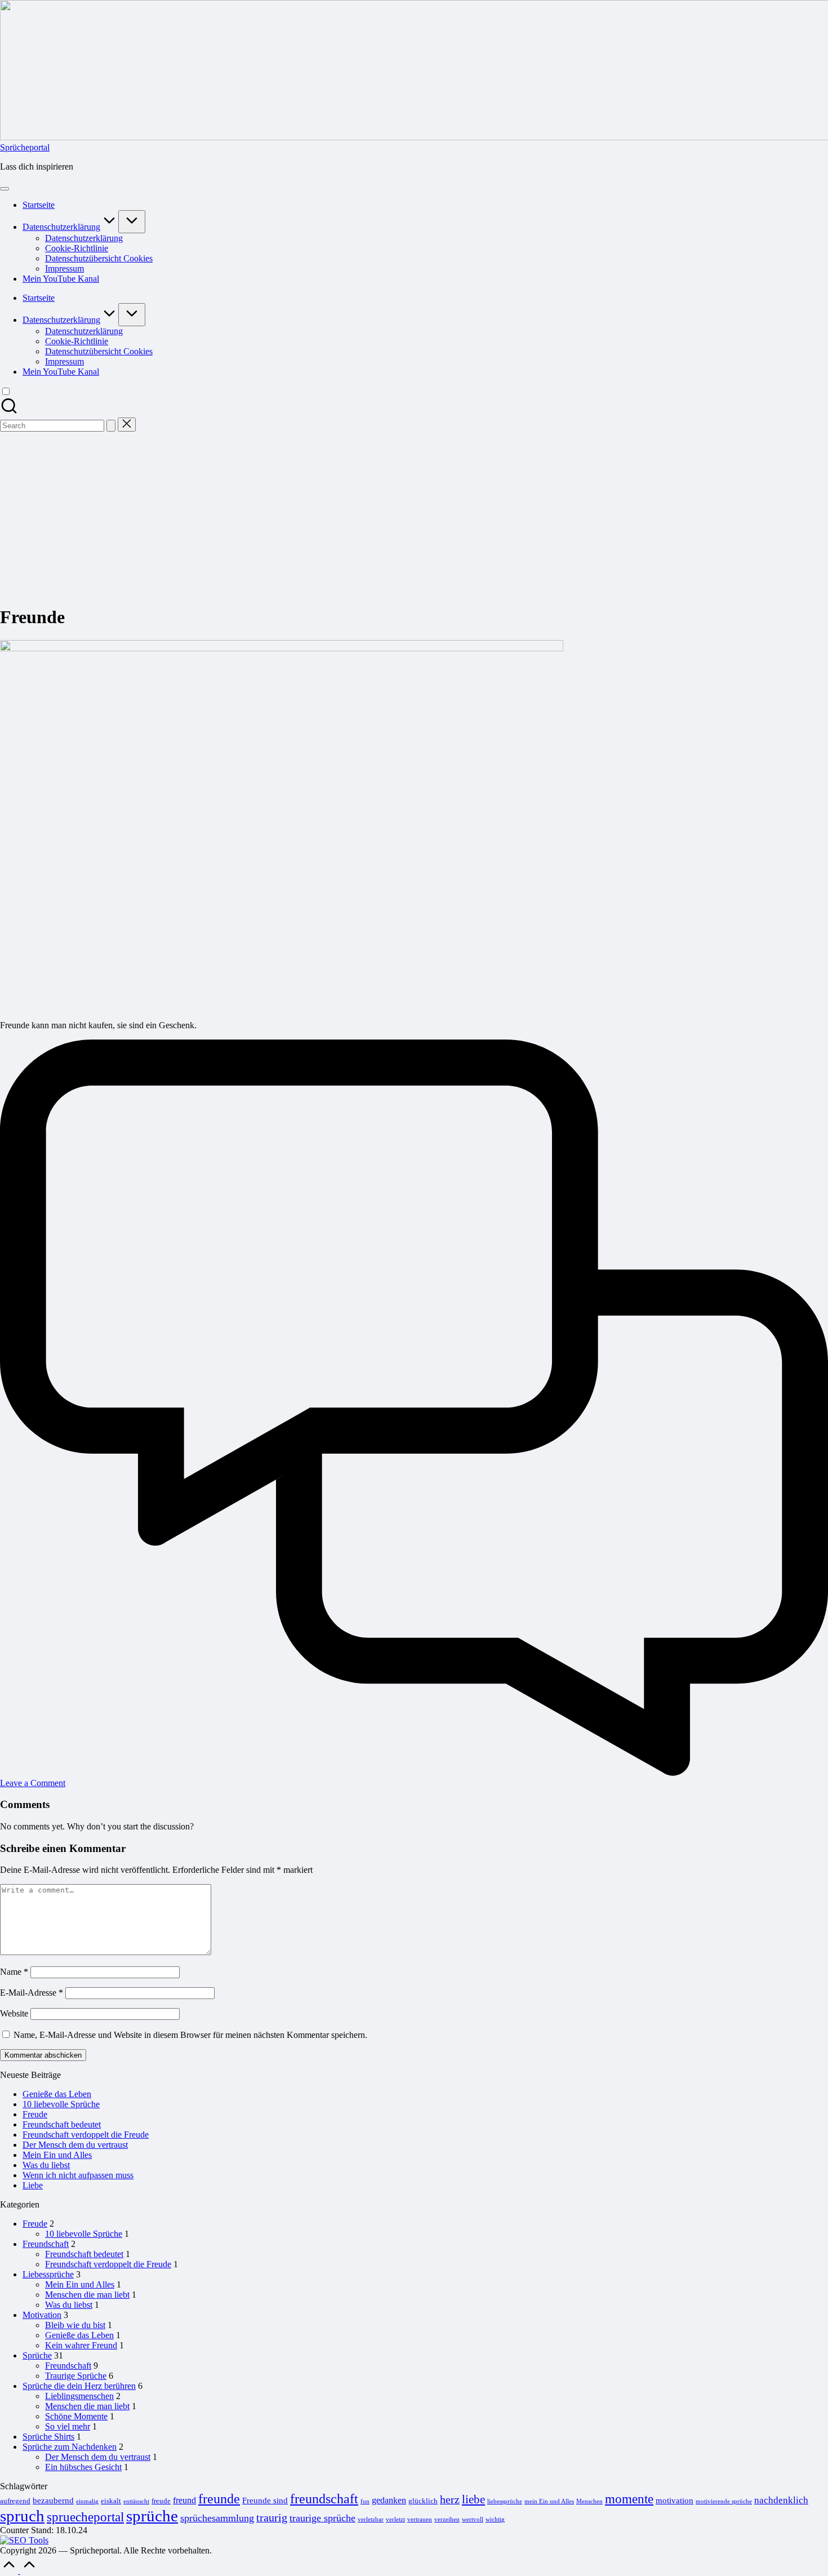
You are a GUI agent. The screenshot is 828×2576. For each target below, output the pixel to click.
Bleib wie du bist (75, 2325)
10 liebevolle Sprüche (61, 2104)
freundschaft (324, 2499)
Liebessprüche (48, 2274)
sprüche (152, 2516)
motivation (675, 2501)
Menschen (589, 2501)
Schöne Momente (76, 2416)
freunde (219, 2499)
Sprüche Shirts (48, 2437)
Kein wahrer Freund (81, 2345)
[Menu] (5, 189)
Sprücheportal (25, 147)
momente (629, 2499)
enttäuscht (136, 2501)
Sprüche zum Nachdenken (70, 2447)
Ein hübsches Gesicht (83, 2467)
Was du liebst (46, 2165)
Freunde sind (265, 2501)
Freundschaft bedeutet (62, 2124)
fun (365, 2501)
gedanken (389, 2500)
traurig (272, 2518)
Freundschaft (46, 2244)
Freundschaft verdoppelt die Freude (86, 2135)
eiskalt (111, 2501)
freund (184, 2500)
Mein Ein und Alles (57, 2155)
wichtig (495, 2519)
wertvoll (473, 2519)
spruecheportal (85, 2517)
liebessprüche (505, 2501)
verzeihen (447, 2519)
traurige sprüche (322, 2518)
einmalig (87, 2501)
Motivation (42, 2315)
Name (14, 1972)
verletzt (395, 2519)
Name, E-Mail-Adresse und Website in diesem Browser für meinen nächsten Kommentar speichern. (190, 2035)
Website (14, 2013)
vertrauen (420, 2519)
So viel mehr (68, 2426)
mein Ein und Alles (549, 2501)
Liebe (33, 2185)
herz (450, 2500)
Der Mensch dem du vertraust (75, 2145)
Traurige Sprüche (76, 2376)
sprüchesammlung (217, 2518)
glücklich (423, 2501)
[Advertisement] (414, 516)
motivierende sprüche (724, 2501)
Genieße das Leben (57, 2094)
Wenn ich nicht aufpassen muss (78, 2175)
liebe (473, 2499)
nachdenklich (781, 2500)
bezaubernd (53, 2501)
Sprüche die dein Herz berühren (79, 2386)
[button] (111, 426)
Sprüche (37, 2355)
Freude (35, 2114)
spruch (22, 2516)
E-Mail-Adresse (32, 1993)
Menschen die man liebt (87, 2295)
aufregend (15, 2501)
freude (161, 2501)
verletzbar (371, 2519)
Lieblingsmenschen (79, 2396)
